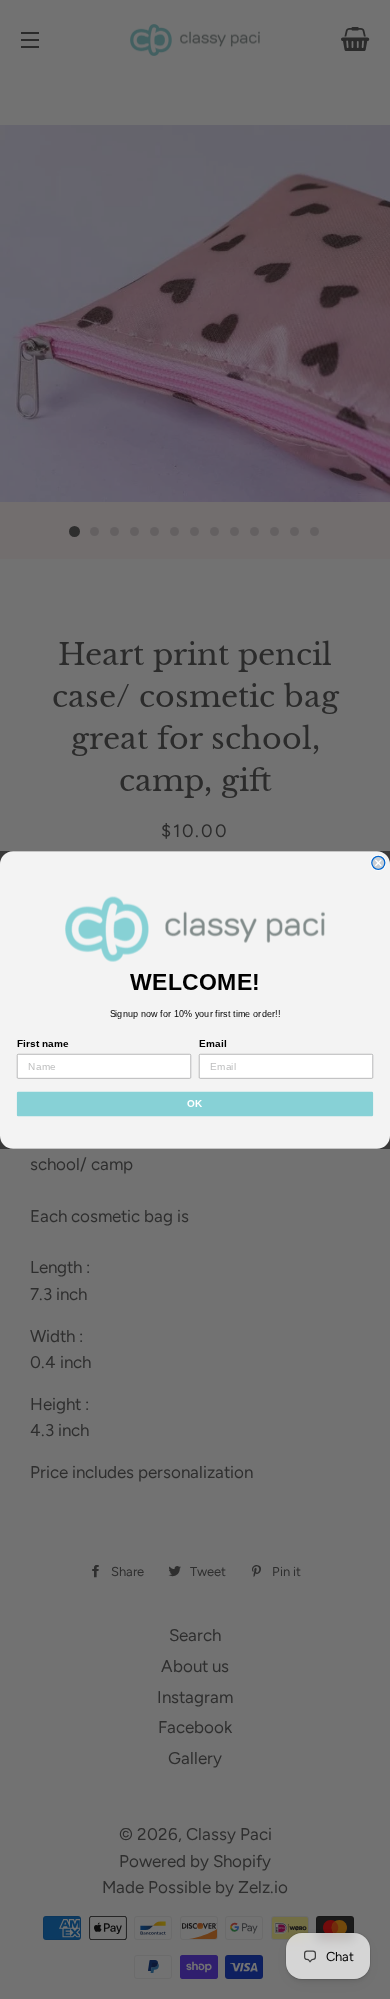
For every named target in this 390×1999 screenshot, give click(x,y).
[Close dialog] (378, 862)
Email (212, 1043)
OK (195, 1103)
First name (43, 1043)
